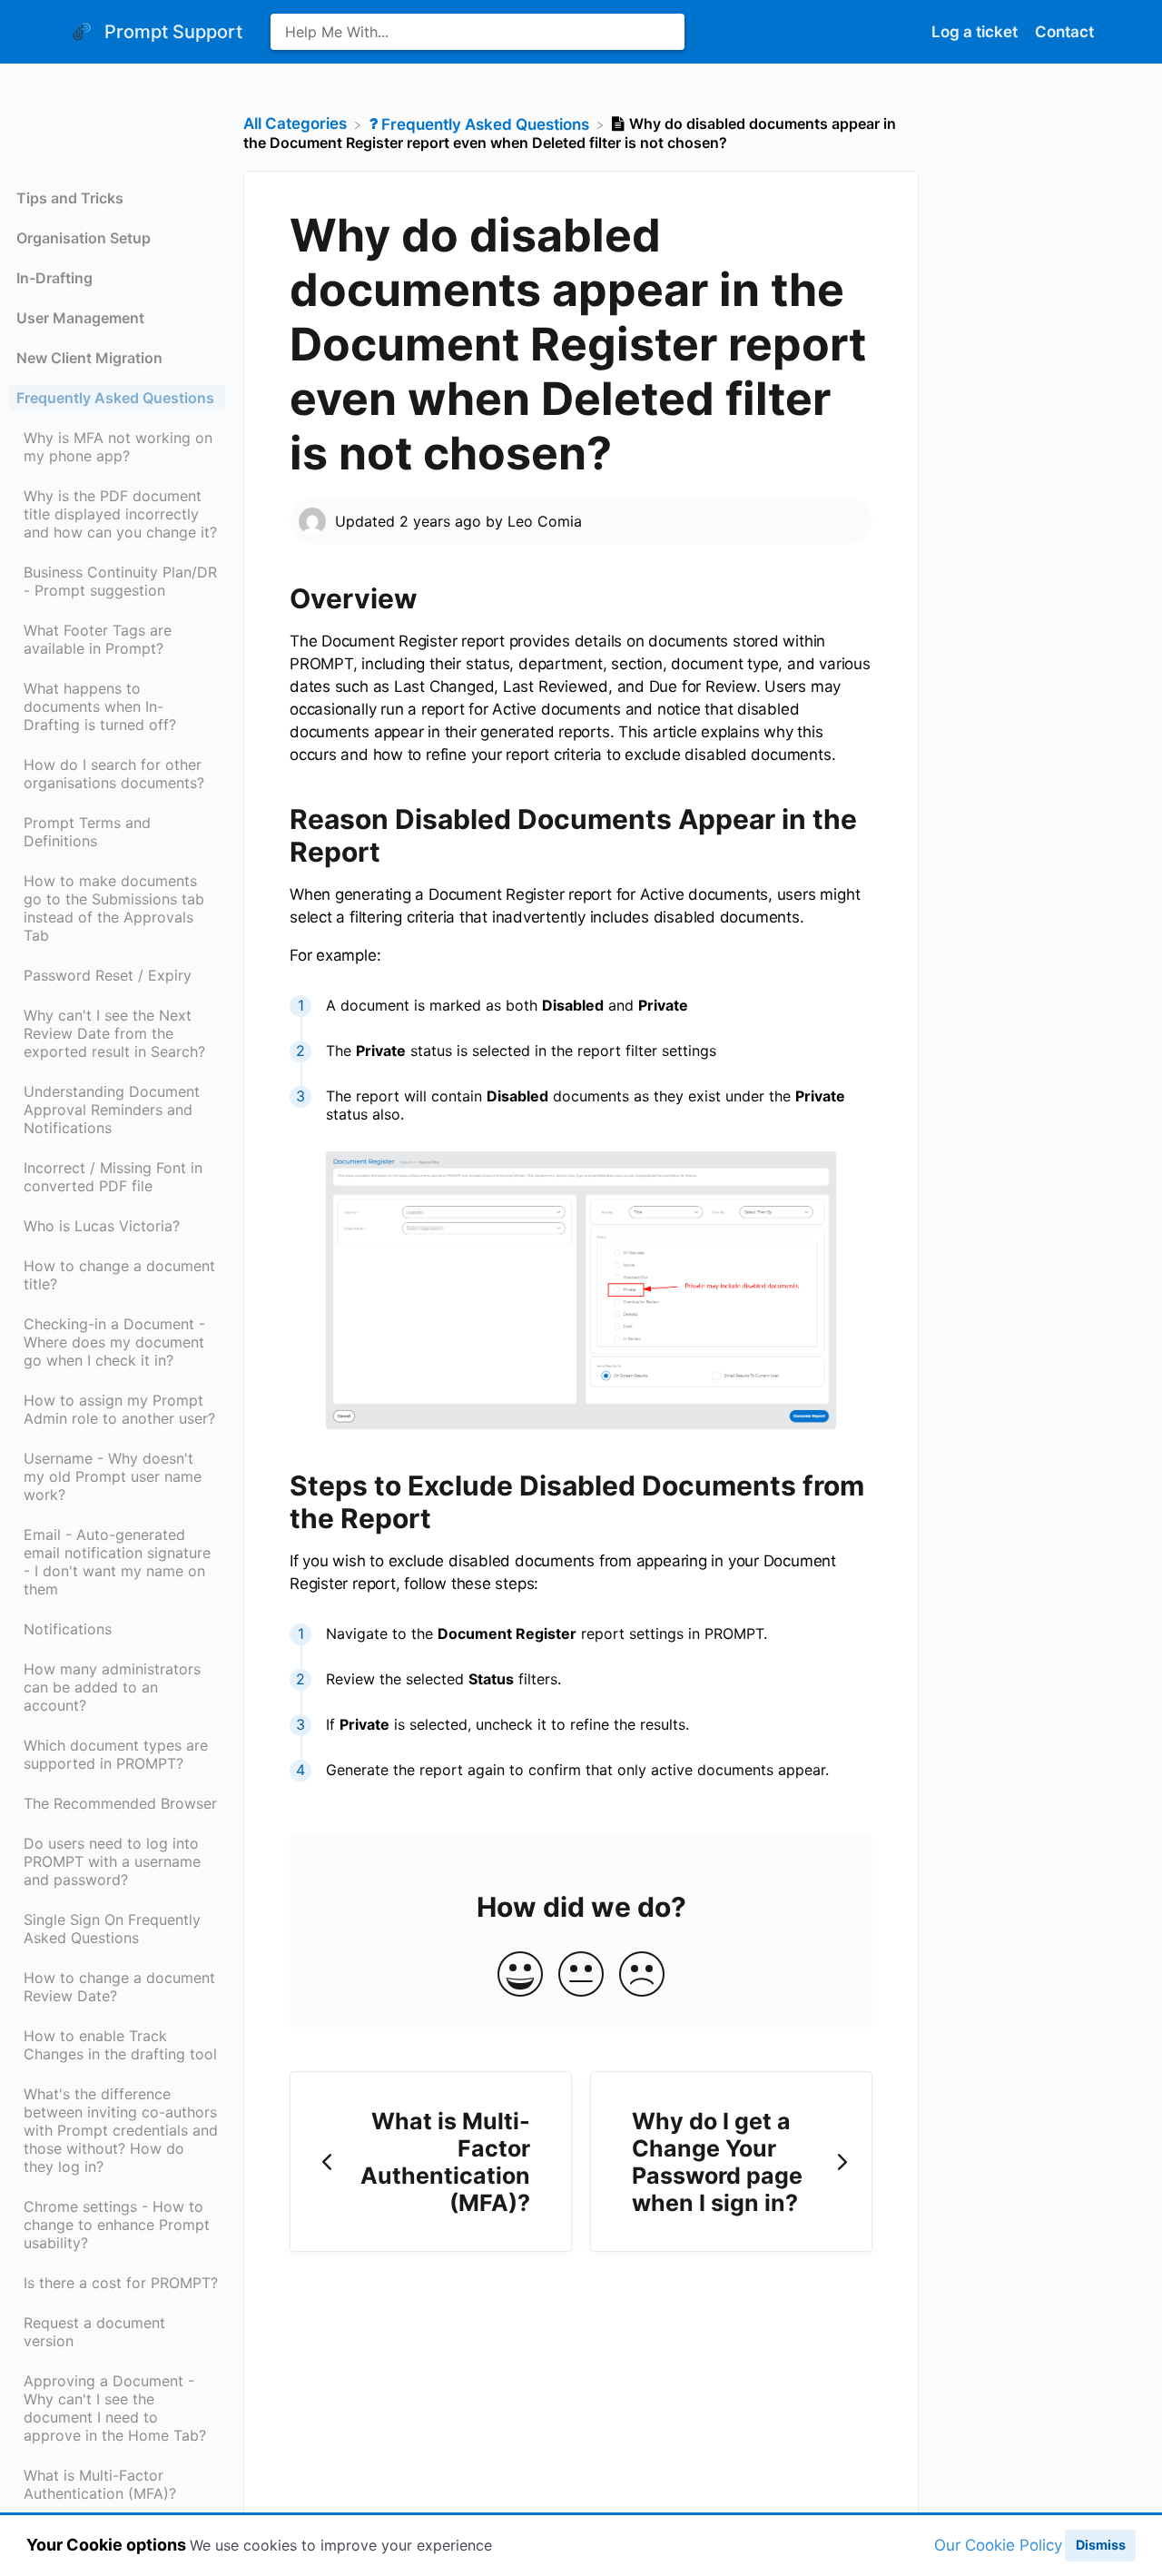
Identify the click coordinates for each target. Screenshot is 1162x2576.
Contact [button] (1064, 32)
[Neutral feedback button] (581, 1975)
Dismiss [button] (1101, 2545)
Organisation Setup (84, 238)
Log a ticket (976, 32)
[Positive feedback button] (520, 1975)
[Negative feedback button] (642, 1975)
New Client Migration (89, 358)
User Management (80, 318)
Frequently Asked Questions (115, 398)
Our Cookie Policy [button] (998, 2545)
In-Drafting (54, 278)
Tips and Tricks (70, 198)
